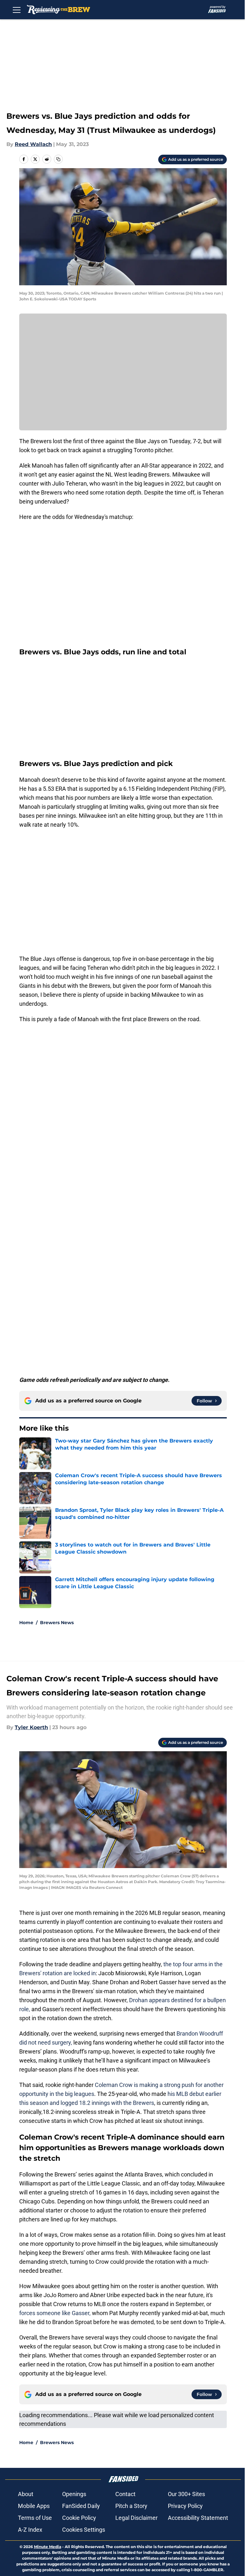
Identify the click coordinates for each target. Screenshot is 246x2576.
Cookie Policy (79, 2518)
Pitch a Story (131, 2506)
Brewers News (57, 1623)
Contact (125, 2494)
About (26, 2494)
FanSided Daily (81, 2506)
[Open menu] (17, 10)
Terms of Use (35, 2518)
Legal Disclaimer (136, 2518)
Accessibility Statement (198, 2518)
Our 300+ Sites (186, 2494)
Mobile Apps (34, 2506)
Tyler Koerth (31, 1727)
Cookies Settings (84, 2530)
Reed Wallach (33, 144)
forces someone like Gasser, (55, 2313)
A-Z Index (30, 2530)
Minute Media (48, 2547)
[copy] (58, 159)
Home (26, 1623)
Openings (74, 2494)
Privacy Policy (185, 2506)
